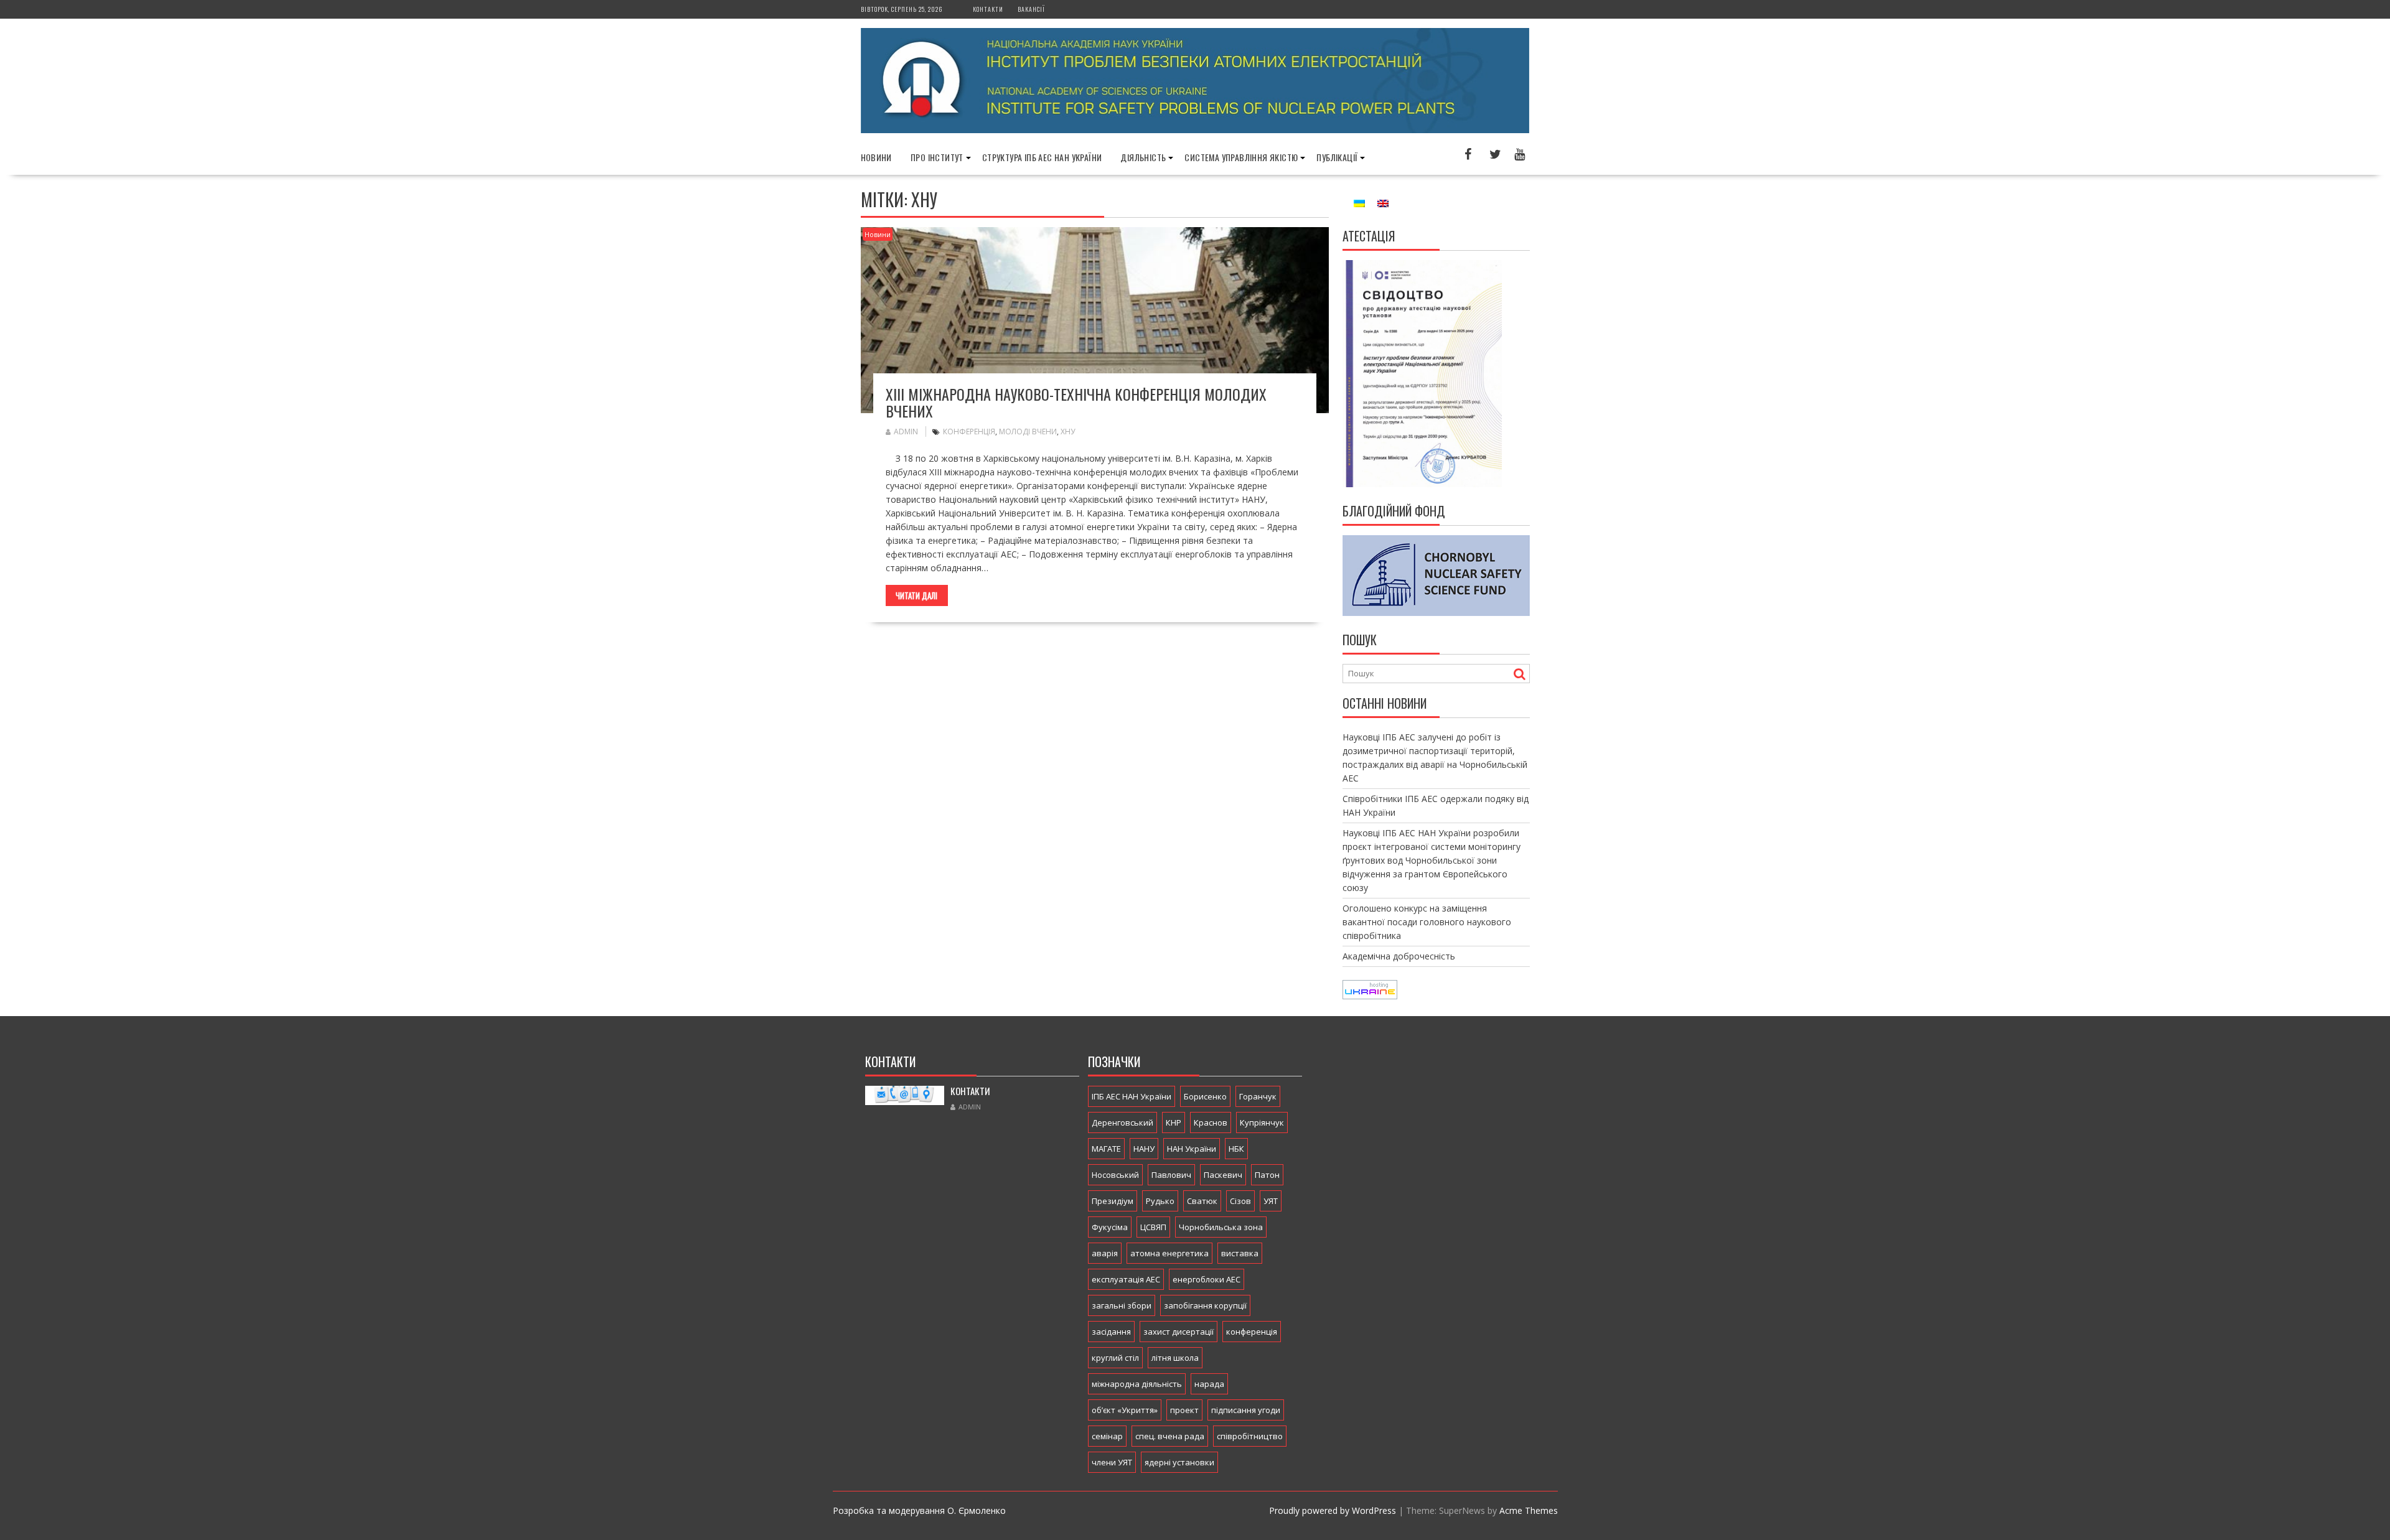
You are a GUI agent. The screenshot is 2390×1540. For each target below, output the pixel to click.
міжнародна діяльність (1137, 1384)
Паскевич (1223, 1175)
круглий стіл (1115, 1358)
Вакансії (1031, 9)
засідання (1111, 1332)
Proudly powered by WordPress (1333, 1510)
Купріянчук (1262, 1122)
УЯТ (1271, 1201)
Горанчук (1258, 1096)
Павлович (1171, 1175)
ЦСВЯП (1153, 1227)
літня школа (1175, 1358)
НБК (1236, 1149)
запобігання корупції (1205, 1305)
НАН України (1192, 1149)
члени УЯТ (1112, 1462)
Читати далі (916, 595)
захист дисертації (1179, 1332)
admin (906, 432)
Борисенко (1205, 1096)
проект (1184, 1410)
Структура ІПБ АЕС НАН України (1042, 157)
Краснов (1211, 1122)
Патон (1267, 1175)
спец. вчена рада (1170, 1436)
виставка (1240, 1253)
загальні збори (1122, 1305)
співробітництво (1250, 1436)
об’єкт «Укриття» (1125, 1410)
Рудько (1160, 1201)
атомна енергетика (1169, 1253)
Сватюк (1202, 1201)
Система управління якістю (1241, 157)
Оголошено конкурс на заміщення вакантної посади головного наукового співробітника (1427, 922)
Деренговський (1122, 1122)
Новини (876, 157)
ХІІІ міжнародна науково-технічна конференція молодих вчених (1076, 402)
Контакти (988, 9)
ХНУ (1068, 432)
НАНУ (1144, 1149)
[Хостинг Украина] (1370, 996)
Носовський (1115, 1175)
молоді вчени (1028, 432)
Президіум (1113, 1201)
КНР (1174, 1122)
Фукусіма (1110, 1227)
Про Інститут (937, 157)
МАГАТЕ (1106, 1149)
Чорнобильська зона (1221, 1227)
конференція (969, 432)
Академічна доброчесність (1399, 956)
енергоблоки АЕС (1207, 1279)
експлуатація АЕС (1126, 1279)
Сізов (1240, 1201)
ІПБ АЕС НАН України (1132, 1096)
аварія (1105, 1253)
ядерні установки (1179, 1462)
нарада (1209, 1384)
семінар (1107, 1436)
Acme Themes (1529, 1510)
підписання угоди (1246, 1410)
